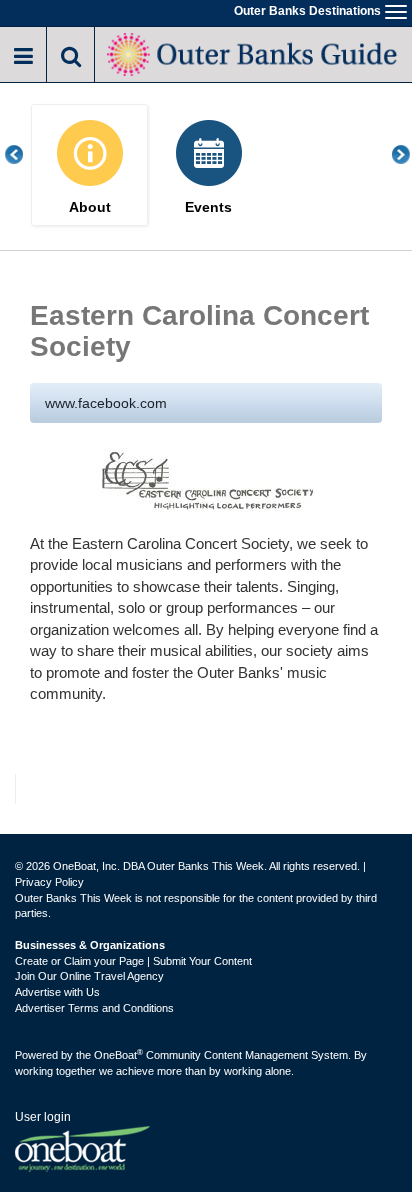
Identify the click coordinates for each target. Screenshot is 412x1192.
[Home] (253, 52)
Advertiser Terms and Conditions (94, 1008)
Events (208, 207)
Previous (25, 154)
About (90, 207)
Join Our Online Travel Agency (89, 976)
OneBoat (118, 1055)
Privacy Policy (49, 882)
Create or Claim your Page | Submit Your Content (133, 961)
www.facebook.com (106, 403)
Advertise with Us (57, 992)
